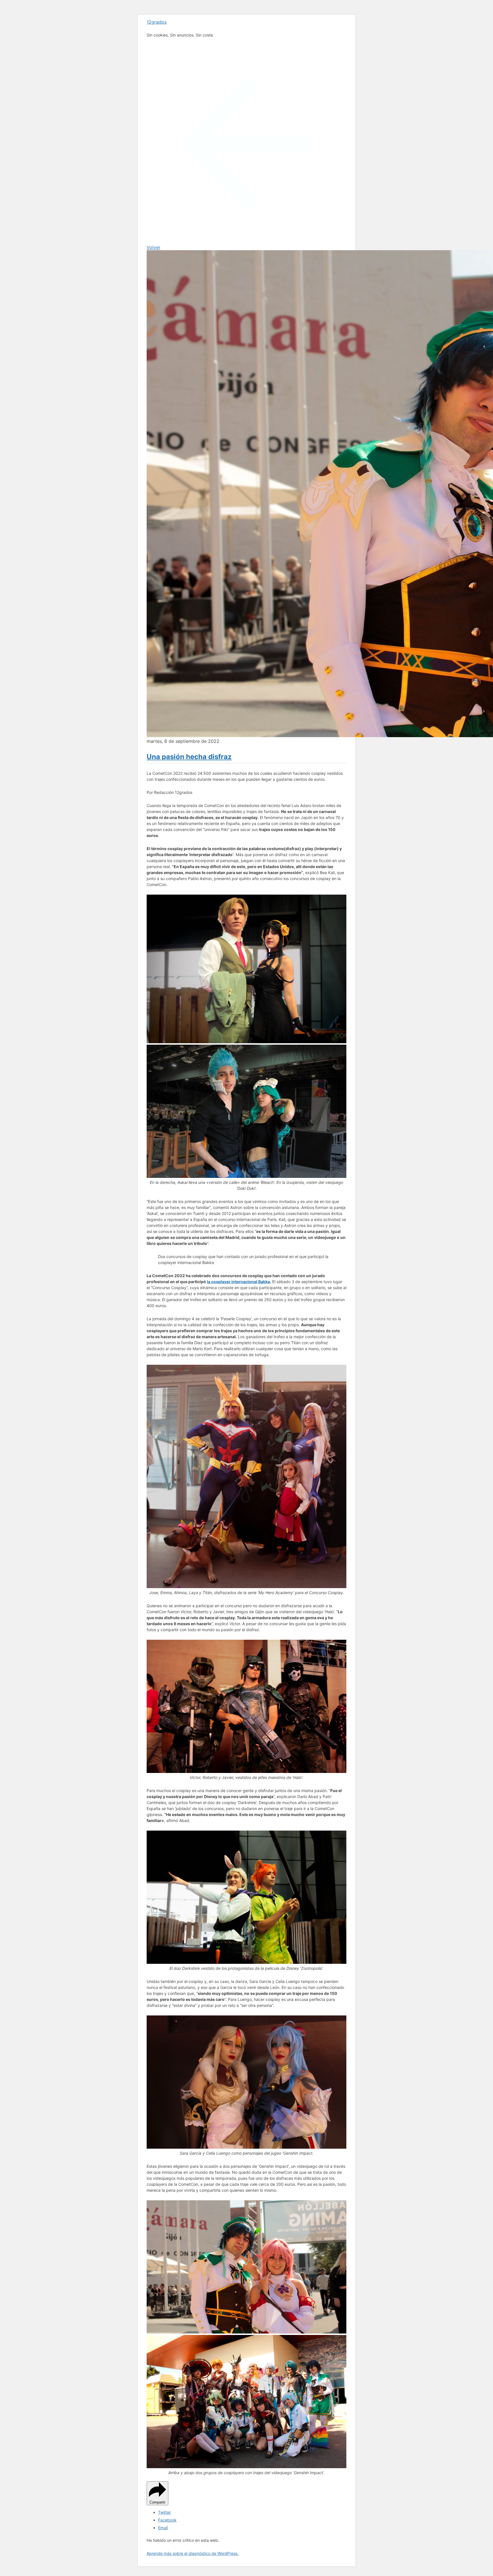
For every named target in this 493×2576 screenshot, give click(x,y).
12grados (157, 22)
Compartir (157, 2502)
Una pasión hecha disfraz (189, 757)
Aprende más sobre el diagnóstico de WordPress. (193, 2553)
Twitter (164, 2512)
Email (163, 2528)
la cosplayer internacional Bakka (238, 1282)
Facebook (167, 2520)
